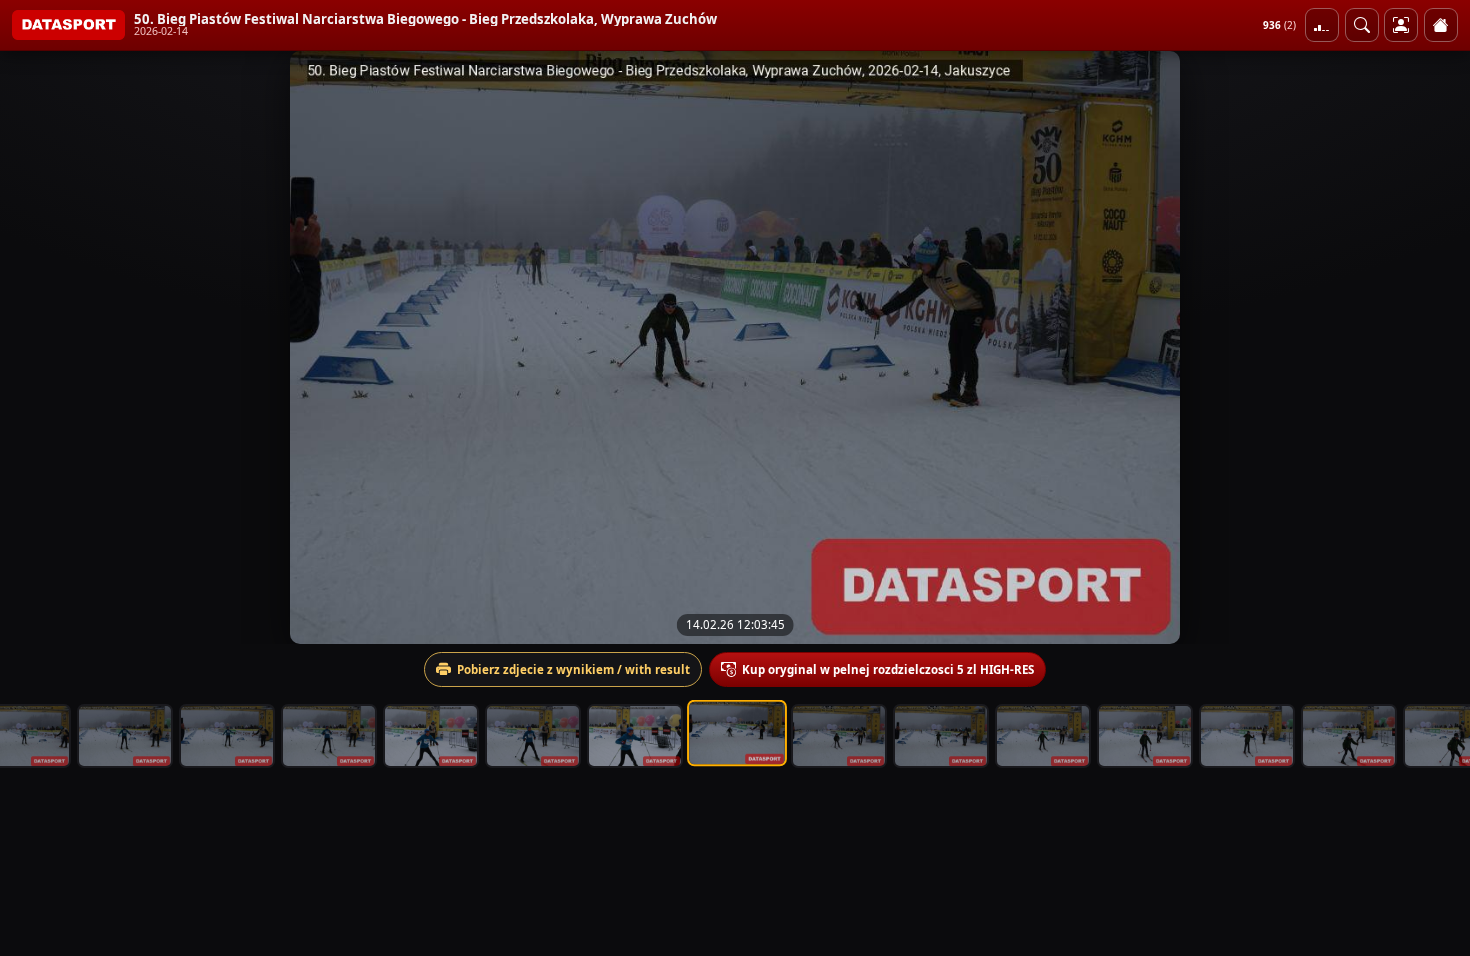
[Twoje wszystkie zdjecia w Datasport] (1401, 25)
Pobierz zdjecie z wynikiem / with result (573, 669)
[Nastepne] (1437, 347)
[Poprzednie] (33, 347)
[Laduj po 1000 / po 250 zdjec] (1322, 25)
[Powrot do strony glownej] (1441, 25)
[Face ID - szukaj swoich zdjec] (1362, 25)
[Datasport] (68, 25)
